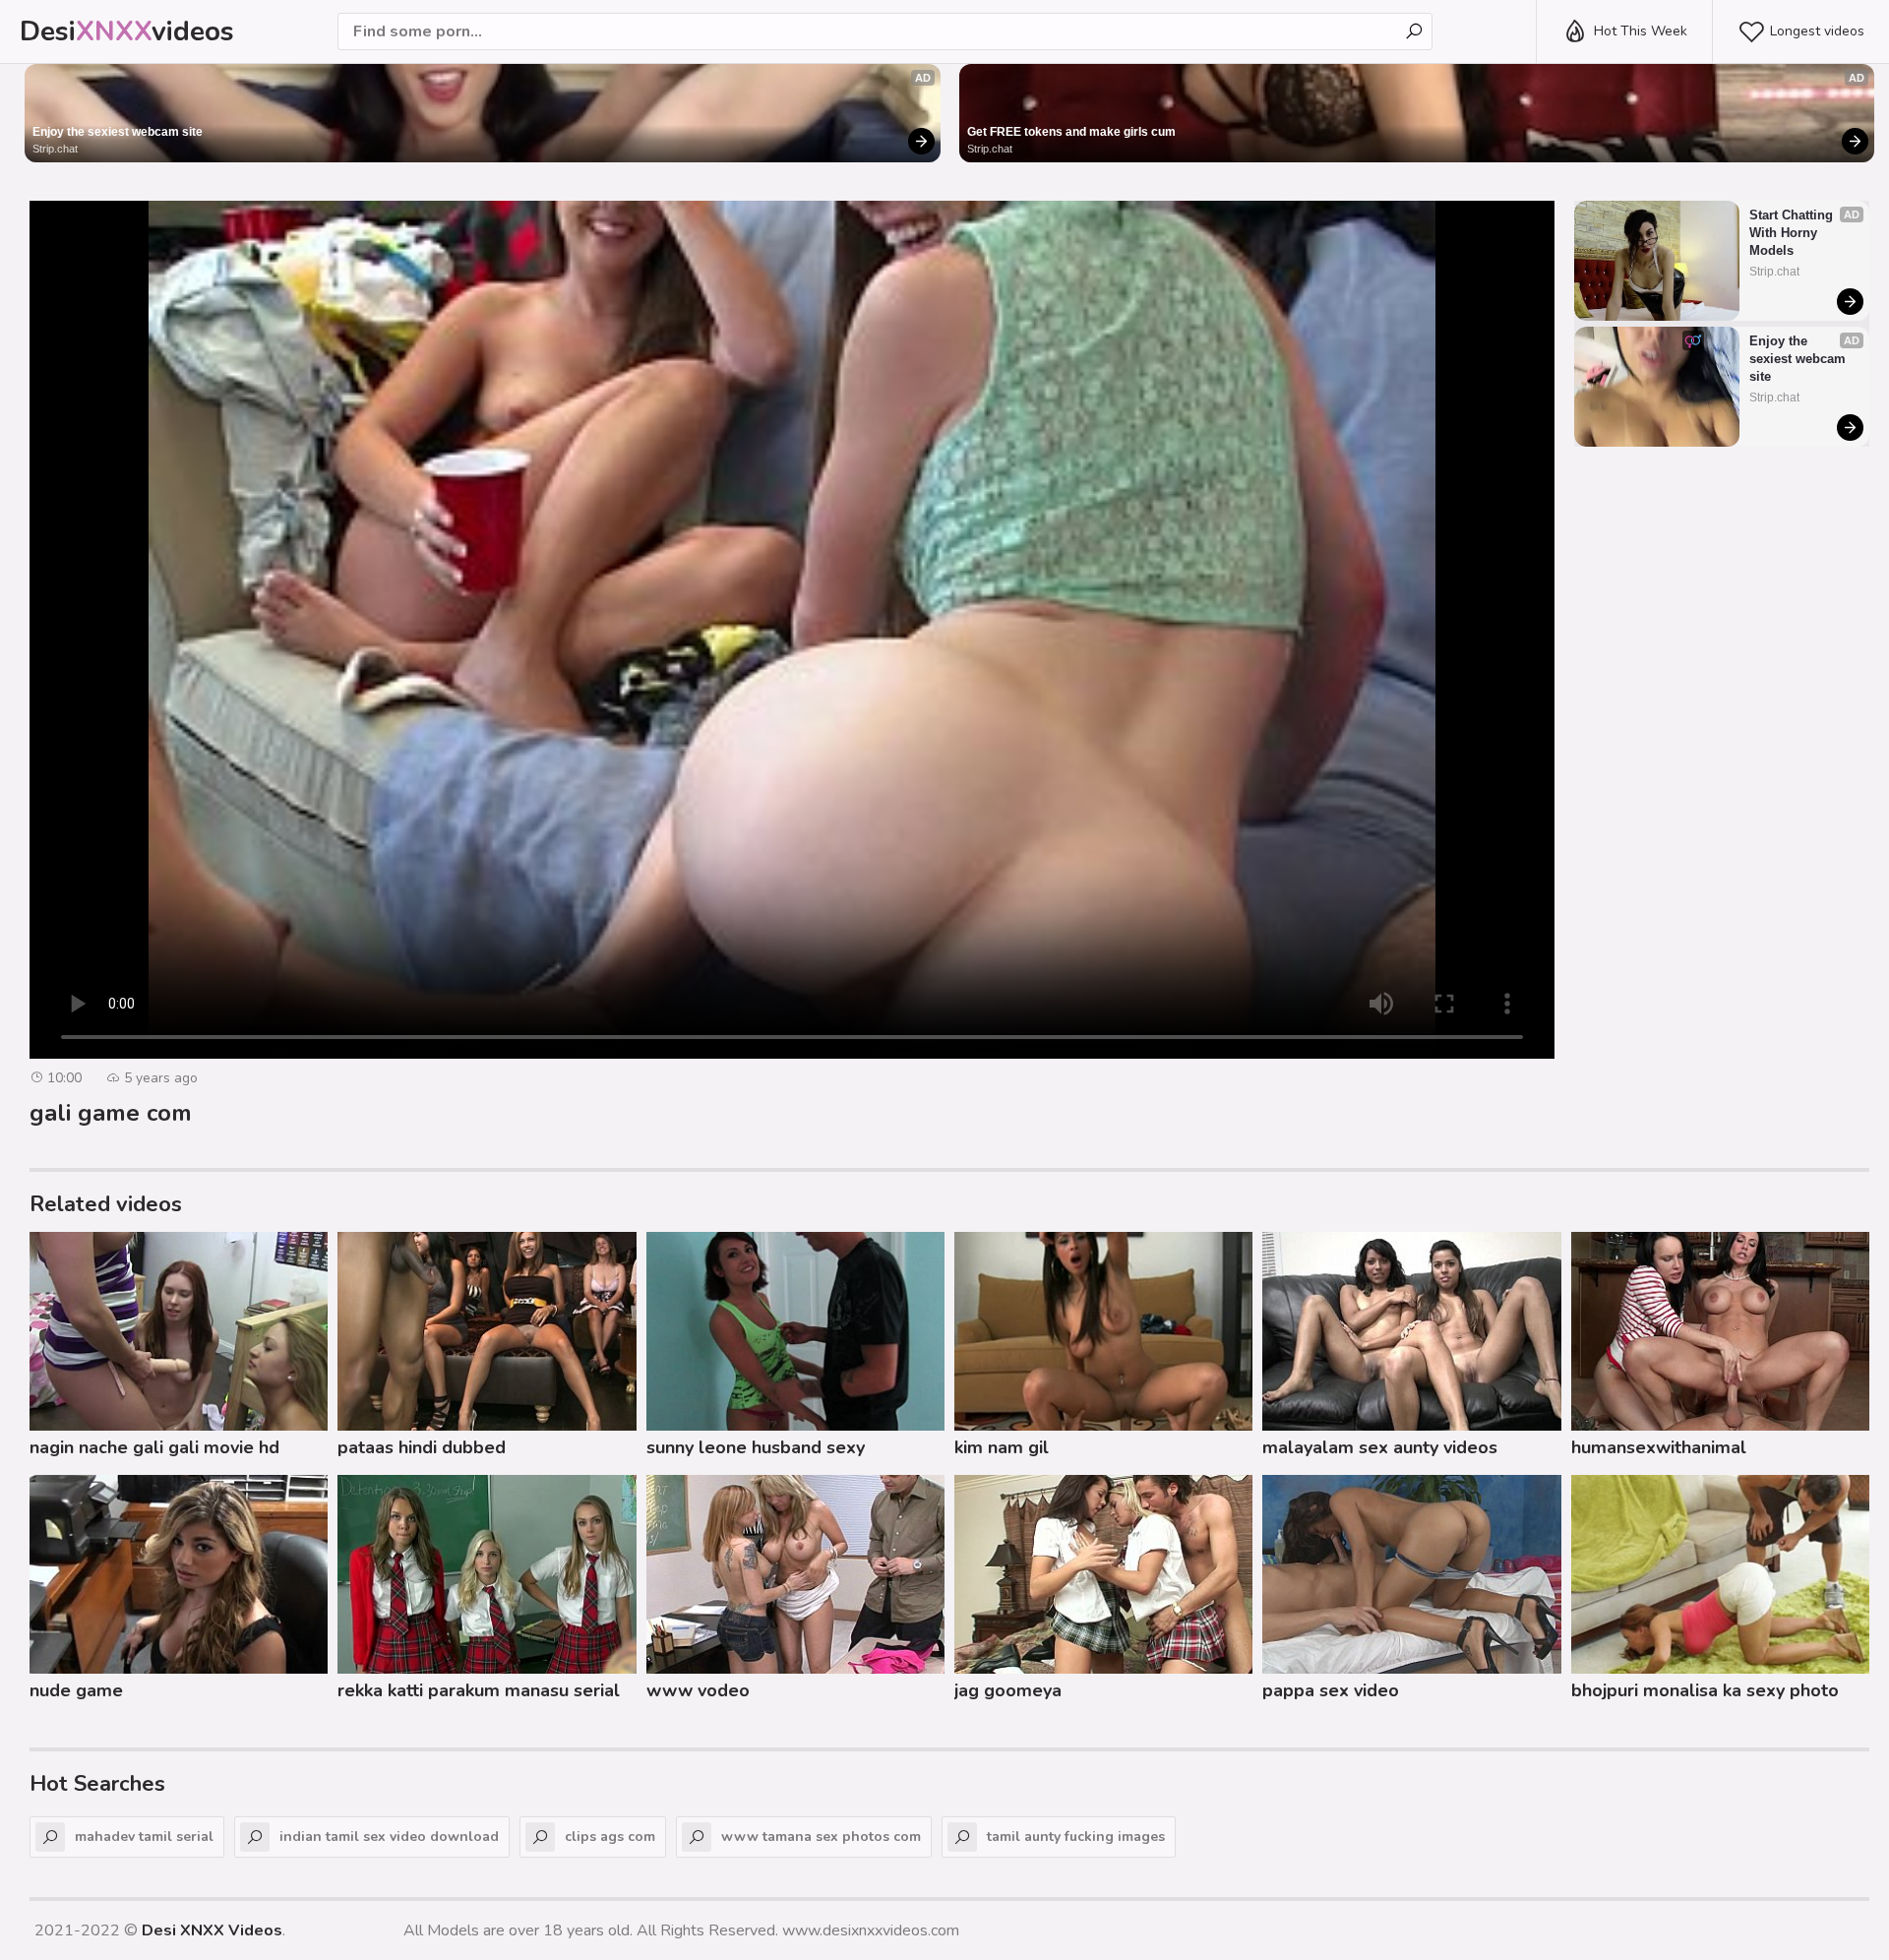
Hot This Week (1641, 31)
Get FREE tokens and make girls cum (1071, 132)
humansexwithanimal (1659, 1447)
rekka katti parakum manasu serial (479, 1690)
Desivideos (127, 31)
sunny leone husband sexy (756, 1447)
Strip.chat (55, 149)
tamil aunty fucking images (1076, 1837)
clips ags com (610, 1837)
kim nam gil (1002, 1447)
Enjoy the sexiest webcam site (118, 132)
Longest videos (1817, 31)
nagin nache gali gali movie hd (154, 1447)
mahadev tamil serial (144, 1837)
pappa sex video (1331, 1690)
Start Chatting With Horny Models (1793, 233)
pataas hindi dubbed (422, 1447)
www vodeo (698, 1690)
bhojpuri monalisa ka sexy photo (1705, 1690)
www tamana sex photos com (821, 1837)
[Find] (1414, 31)
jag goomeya (1008, 1690)
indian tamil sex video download (389, 1837)
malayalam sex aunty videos (1380, 1447)
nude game (76, 1690)
